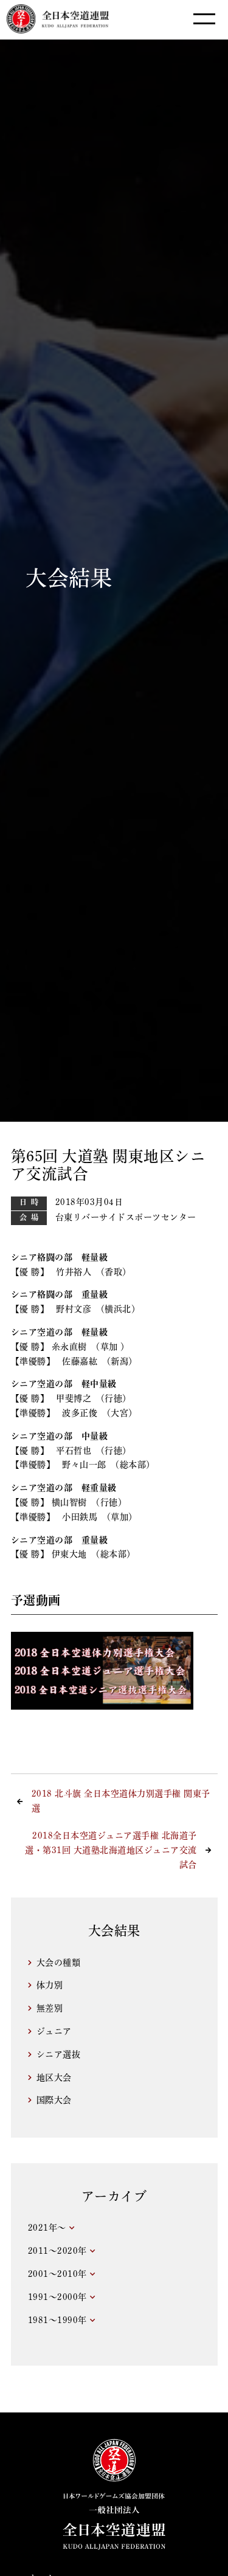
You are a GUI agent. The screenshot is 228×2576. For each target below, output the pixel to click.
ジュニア (54, 2031)
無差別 (50, 2008)
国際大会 (54, 2100)
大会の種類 (59, 1963)
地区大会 (54, 2077)
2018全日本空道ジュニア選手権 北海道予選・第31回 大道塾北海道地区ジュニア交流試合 (111, 1850)
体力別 (50, 1985)
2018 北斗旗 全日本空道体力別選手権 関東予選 (121, 1801)
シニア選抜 (59, 2054)
